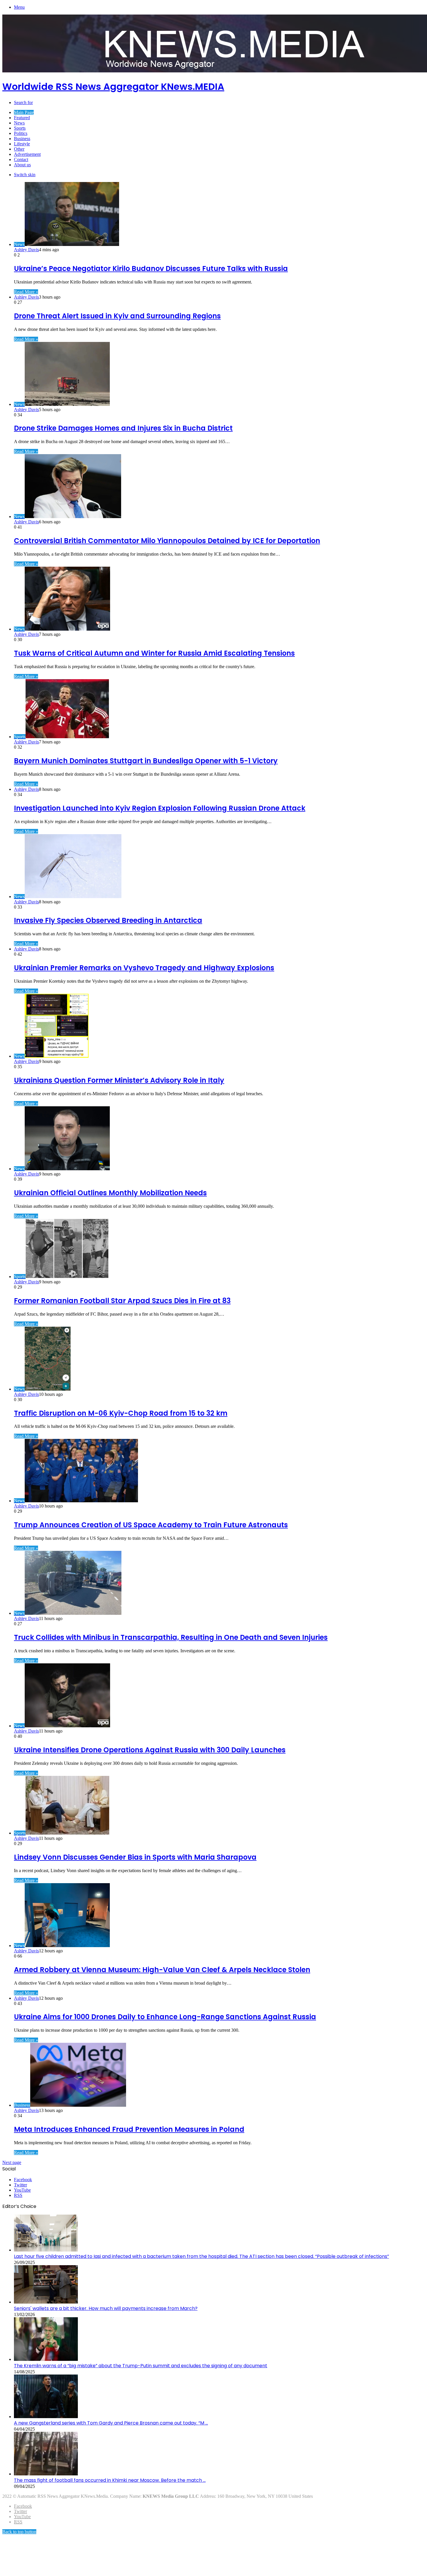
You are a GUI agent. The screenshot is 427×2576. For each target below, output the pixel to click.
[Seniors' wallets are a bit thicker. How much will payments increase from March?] (46, 2302)
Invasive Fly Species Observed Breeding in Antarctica (108, 920)
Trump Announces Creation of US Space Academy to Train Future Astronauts (151, 1525)
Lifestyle (22, 144)
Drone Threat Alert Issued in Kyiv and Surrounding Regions (117, 316)
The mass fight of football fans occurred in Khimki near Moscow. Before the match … (110, 2480)
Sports (20, 128)
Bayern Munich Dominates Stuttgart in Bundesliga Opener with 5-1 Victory (146, 761)
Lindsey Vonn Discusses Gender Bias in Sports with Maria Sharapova (135, 1857)
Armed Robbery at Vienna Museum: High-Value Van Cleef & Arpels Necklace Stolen (162, 1970)
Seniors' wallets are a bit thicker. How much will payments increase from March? (106, 2308)
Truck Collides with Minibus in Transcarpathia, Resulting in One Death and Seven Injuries (171, 1637)
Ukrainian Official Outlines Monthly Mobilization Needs (110, 1193)
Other (19, 149)
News (19, 123)
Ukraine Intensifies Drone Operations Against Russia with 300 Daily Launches (150, 1750)
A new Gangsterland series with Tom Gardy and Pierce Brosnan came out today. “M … (111, 2423)
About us (22, 165)
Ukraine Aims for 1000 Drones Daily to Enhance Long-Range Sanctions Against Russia (165, 2017)
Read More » (26, 292)
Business (22, 139)
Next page (12, 2162)
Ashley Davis (26, 250)
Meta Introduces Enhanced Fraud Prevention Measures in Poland (129, 2129)
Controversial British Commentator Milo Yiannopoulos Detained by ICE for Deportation (167, 541)
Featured (22, 118)
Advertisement (27, 154)
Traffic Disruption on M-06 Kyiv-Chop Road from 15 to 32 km (121, 1413)
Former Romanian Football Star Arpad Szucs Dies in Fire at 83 (122, 1301)
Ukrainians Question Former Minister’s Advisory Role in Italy (119, 1080)
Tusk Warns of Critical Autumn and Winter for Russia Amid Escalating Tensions (154, 653)
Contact (21, 159)
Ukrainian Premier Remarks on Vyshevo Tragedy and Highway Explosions (144, 968)
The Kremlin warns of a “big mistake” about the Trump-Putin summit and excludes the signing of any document (141, 2366)
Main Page (24, 112)
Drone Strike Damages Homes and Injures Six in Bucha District (123, 428)
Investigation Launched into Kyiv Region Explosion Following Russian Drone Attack (160, 808)
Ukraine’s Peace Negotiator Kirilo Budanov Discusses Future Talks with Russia (151, 269)
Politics (21, 133)
